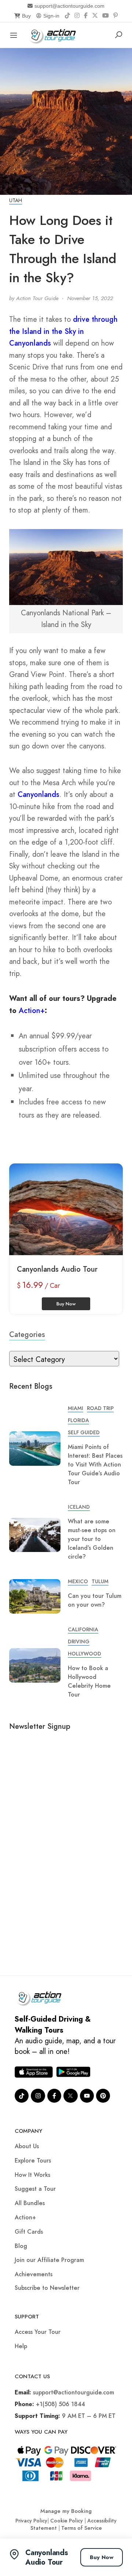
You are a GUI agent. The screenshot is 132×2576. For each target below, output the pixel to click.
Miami (76, 1408)
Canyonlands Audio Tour (57, 1269)
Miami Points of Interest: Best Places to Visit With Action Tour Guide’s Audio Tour (95, 1464)
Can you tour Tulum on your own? (95, 1600)
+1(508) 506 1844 (60, 2404)
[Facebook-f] (54, 2096)
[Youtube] (87, 2096)
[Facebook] (86, 16)
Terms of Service (82, 2528)
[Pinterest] (115, 16)
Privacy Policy (31, 2521)
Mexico (78, 1581)
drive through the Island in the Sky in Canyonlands (63, 331)
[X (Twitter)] (95, 16)
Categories (27, 1335)
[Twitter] (70, 2096)
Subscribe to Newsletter (47, 2288)
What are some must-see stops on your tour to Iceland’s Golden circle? (92, 1539)
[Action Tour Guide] (54, 34)
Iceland (79, 1507)
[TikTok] (67, 16)
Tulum (100, 1581)
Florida (78, 1420)
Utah (16, 200)
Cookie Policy (67, 2521)
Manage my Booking (66, 2511)
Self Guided (84, 1432)
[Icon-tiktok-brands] (22, 2096)
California (83, 1629)
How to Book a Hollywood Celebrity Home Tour (89, 1681)
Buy (26, 16)
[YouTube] (106, 16)
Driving (79, 1642)
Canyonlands (38, 795)
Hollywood (85, 1654)
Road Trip (100, 1408)
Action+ (32, 1011)
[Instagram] (77, 16)
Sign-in (51, 16)
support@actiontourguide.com (69, 6)
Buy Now (102, 2557)
